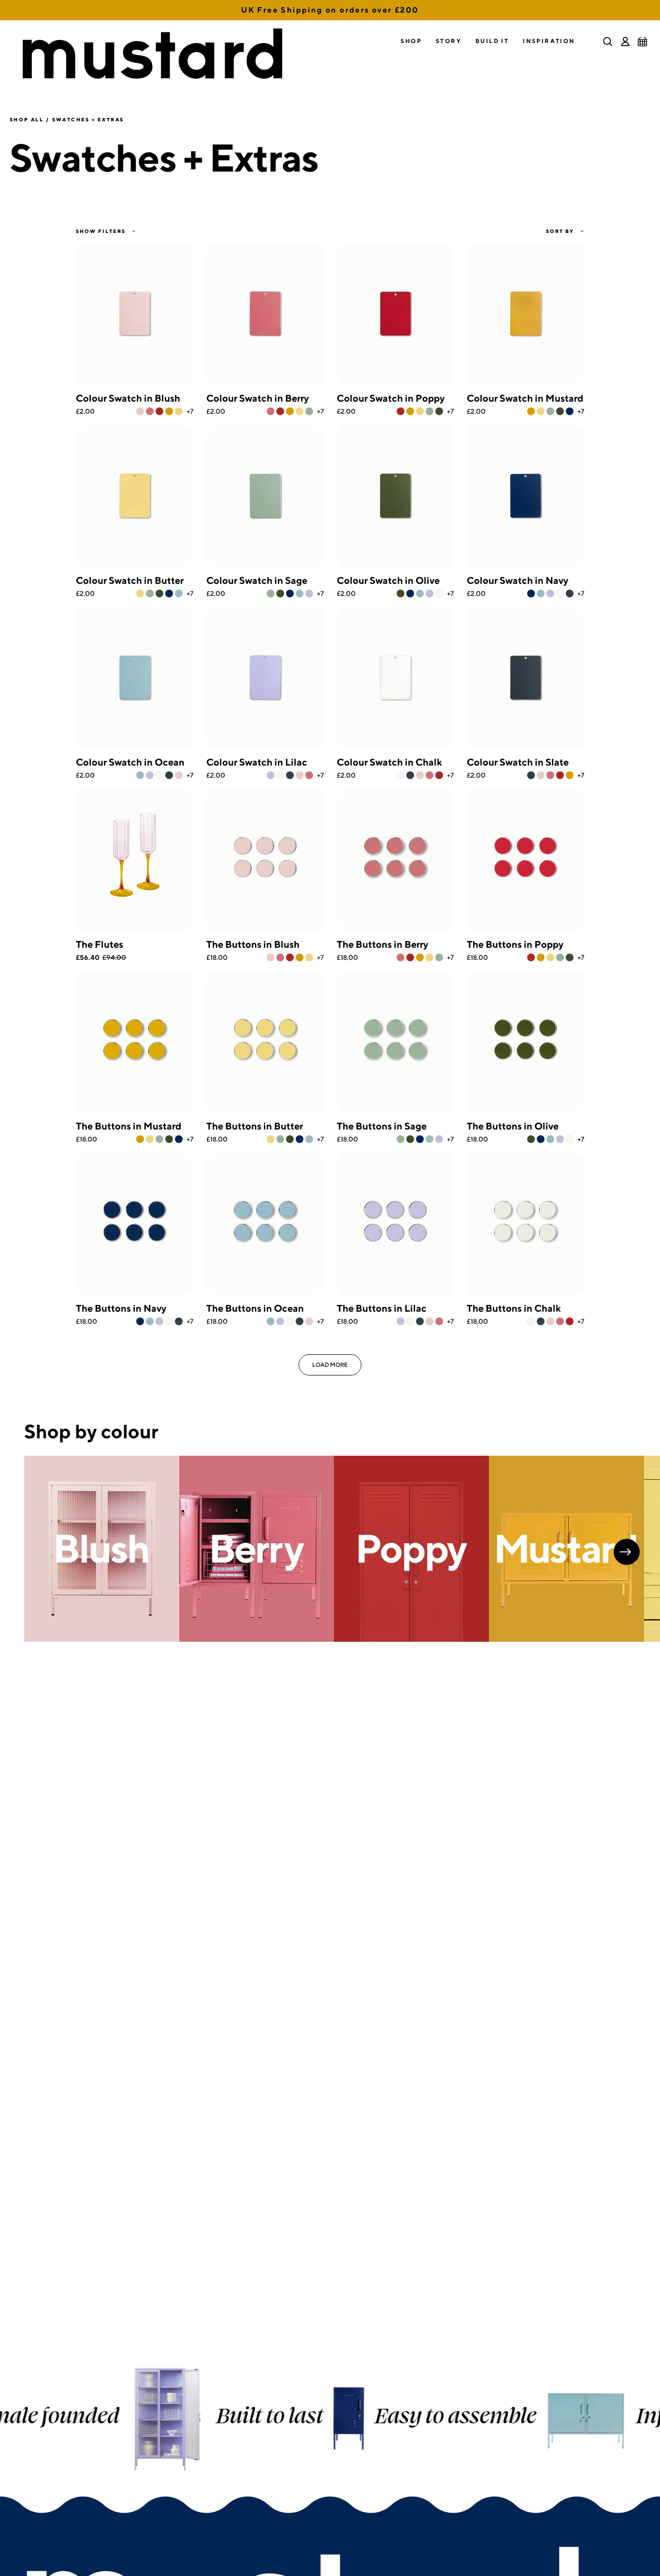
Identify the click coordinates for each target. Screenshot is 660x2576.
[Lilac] (309, 593)
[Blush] (140, 411)
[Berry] (150, 411)
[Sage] (309, 411)
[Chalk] (439, 593)
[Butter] (179, 411)
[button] (411, 41)
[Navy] (570, 411)
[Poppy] (159, 411)
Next (627, 1552)
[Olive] (439, 411)
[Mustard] (169, 411)
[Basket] (643, 42)
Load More (330, 1365)
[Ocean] (179, 593)
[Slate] (570, 593)
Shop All (27, 119)
